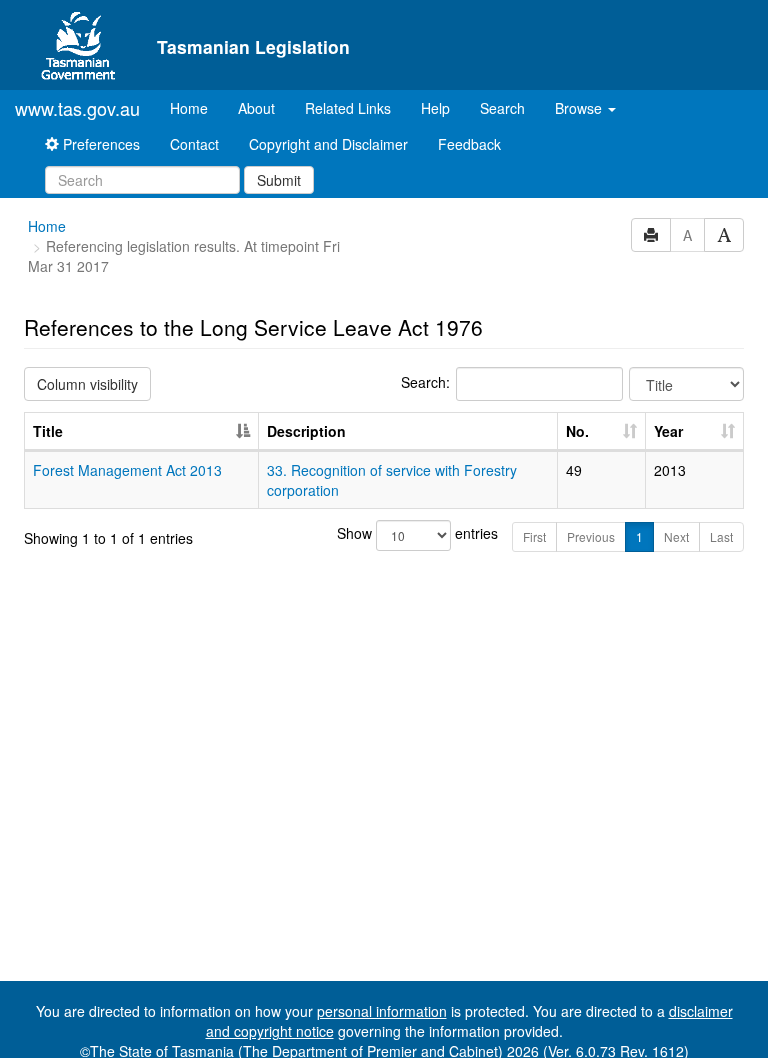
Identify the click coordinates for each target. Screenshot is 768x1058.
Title (48, 431)
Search (502, 108)
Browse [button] (580, 108)
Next (676, 536)
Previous (591, 536)
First (534, 536)
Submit (279, 180)
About (256, 108)
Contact (194, 144)
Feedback (469, 144)
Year (668, 431)
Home (196, 107)
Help (435, 108)
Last (721, 536)
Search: (425, 382)
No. (577, 431)
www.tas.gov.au (77, 108)
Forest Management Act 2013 (127, 470)
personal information (382, 1011)
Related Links (348, 108)
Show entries (384, 533)
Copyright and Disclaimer (328, 144)
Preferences (99, 144)
